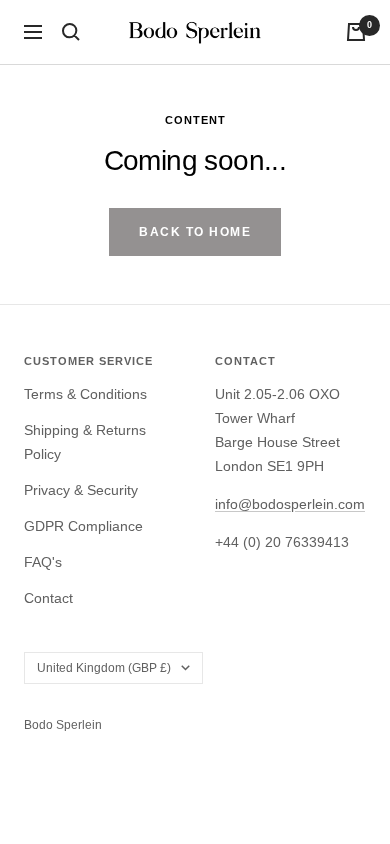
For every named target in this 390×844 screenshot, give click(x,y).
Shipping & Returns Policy (85, 442)
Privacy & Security (81, 490)
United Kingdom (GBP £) (104, 668)
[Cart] (356, 32)
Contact (48, 598)
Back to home (195, 232)
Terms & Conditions (85, 394)
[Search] (71, 32)
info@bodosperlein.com (290, 504)
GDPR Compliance (83, 526)
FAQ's (43, 562)
